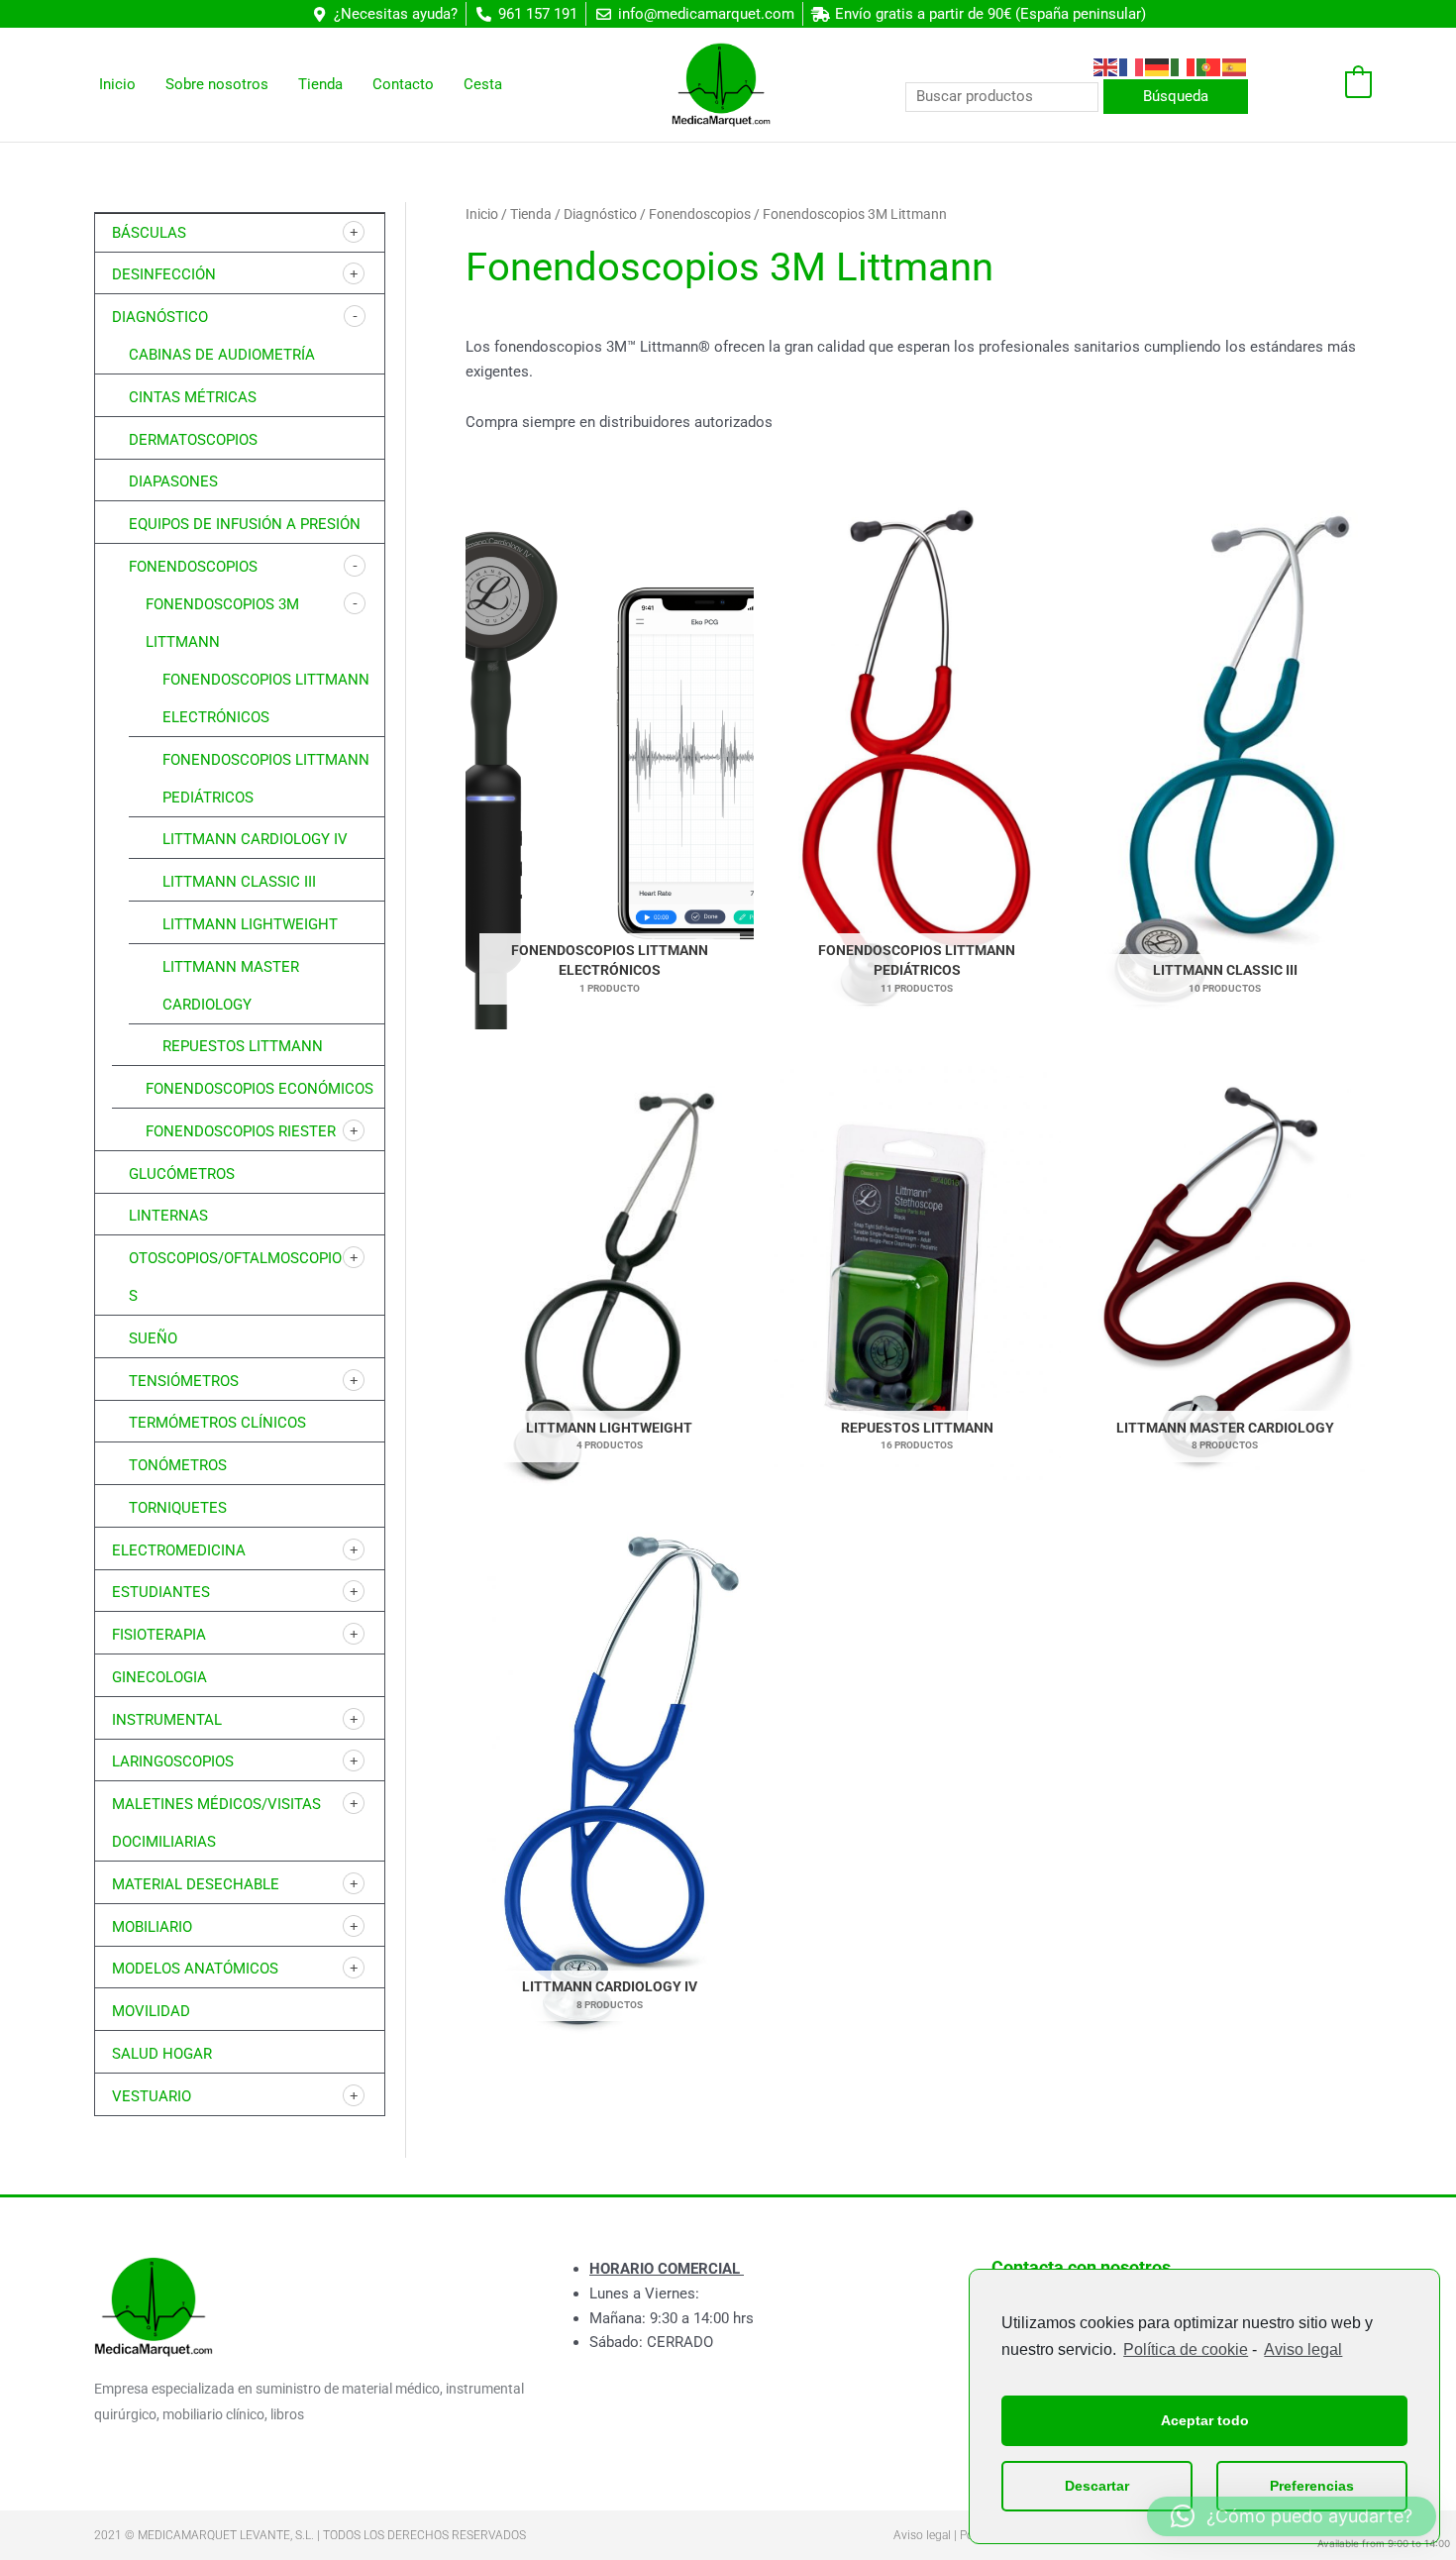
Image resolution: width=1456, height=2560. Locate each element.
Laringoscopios (173, 1761)
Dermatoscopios (193, 440)
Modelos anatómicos (195, 1969)
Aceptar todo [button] (1205, 2420)
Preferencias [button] (1312, 2486)
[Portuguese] (1209, 66)
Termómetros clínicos (217, 1423)
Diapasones (173, 481)
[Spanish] (1235, 66)
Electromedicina (179, 1550)
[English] (1106, 66)
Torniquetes (178, 1508)
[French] (1132, 66)
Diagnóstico (160, 317)
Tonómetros (178, 1465)
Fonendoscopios (193, 567)
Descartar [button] (1097, 2486)
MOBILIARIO (152, 1927)
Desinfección (164, 274)
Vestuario (152, 2096)
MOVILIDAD (151, 2011)
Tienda (531, 214)
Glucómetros (182, 1174)
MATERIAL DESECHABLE (196, 1884)
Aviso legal (1303, 2349)
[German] (1158, 66)
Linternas (168, 1216)
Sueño (153, 1338)
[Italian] (1184, 66)
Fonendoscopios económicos (260, 1089)
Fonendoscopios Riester (241, 1131)
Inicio (482, 214)
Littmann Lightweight (250, 924)
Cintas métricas (193, 397)
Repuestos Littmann (243, 1046)
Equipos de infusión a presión (245, 524)
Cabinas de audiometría (222, 355)
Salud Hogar (162, 2054)
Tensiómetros (184, 1381)
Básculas (149, 233)
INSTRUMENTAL (167, 1720)
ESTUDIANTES (161, 1592)
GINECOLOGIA (159, 1677)
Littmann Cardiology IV (255, 839)
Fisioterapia (159, 1635)
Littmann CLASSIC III (239, 882)
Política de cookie (1186, 2349)
